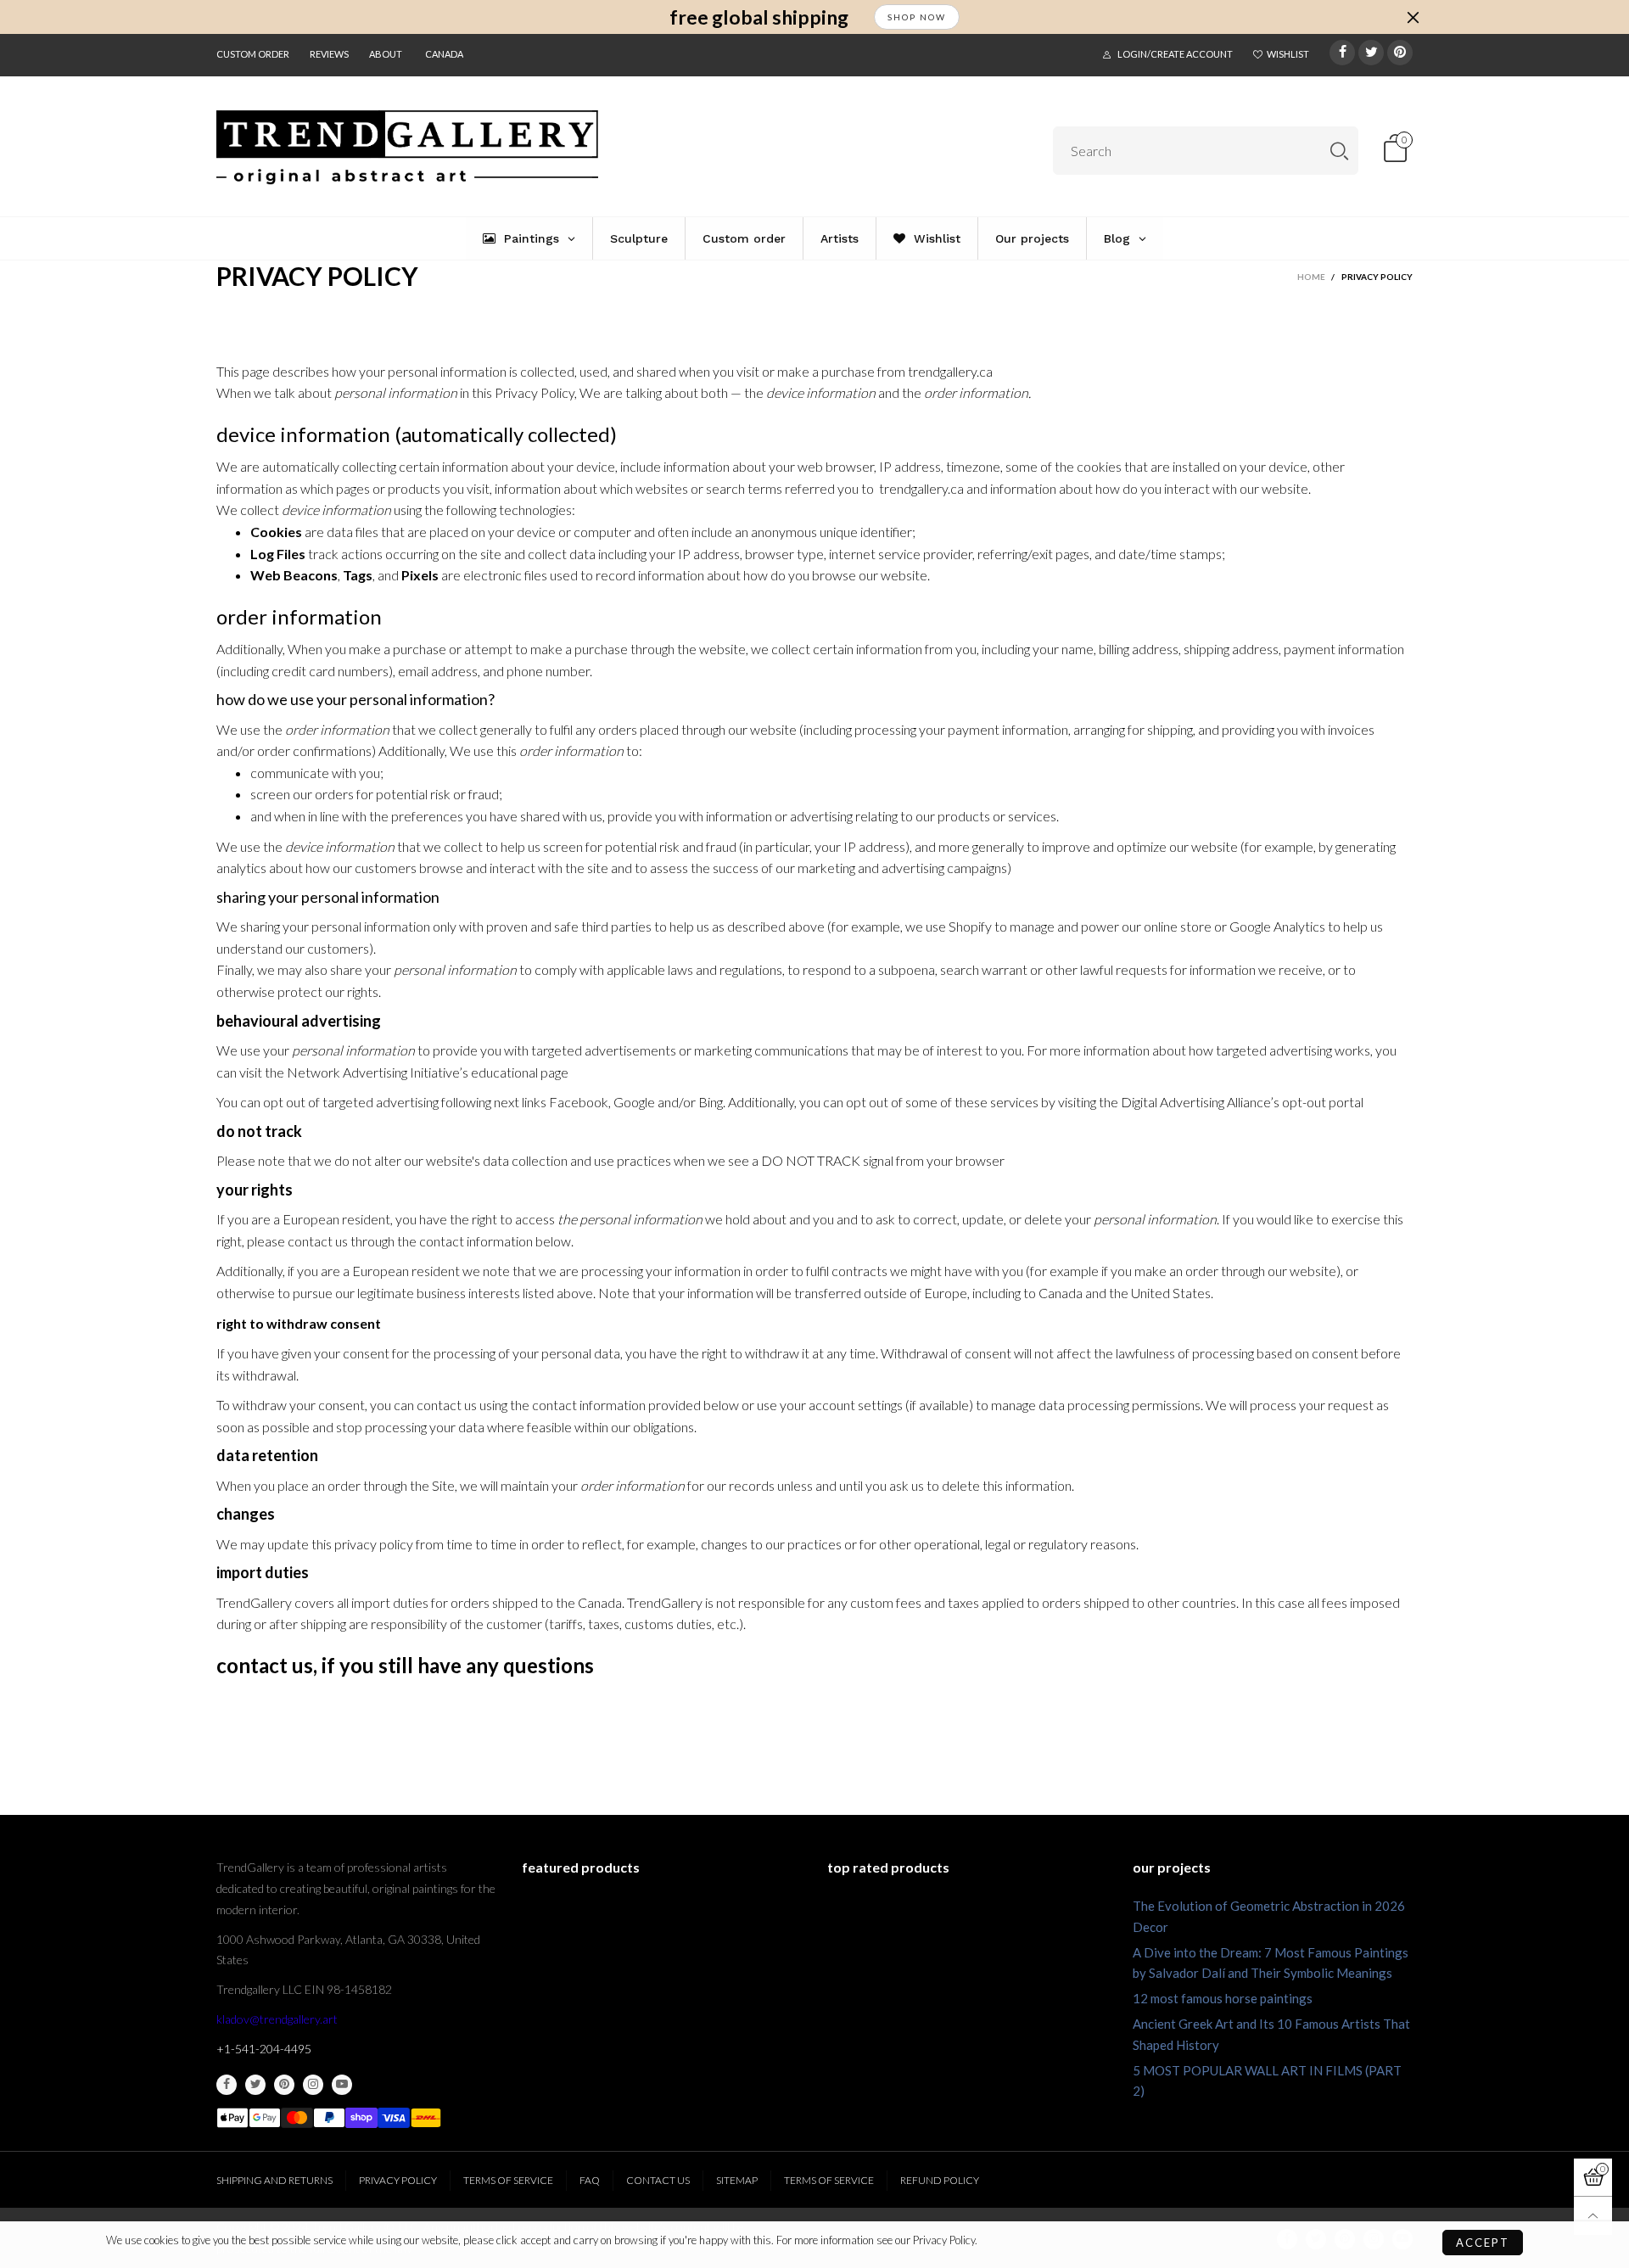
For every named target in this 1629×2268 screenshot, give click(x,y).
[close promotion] (1413, 17)
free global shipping (759, 17)
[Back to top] (1593, 2216)
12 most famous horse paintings (1223, 1998)
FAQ (590, 2180)
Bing (711, 1102)
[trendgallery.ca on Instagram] (313, 2085)
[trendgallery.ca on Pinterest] (284, 2085)
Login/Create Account (1175, 54)
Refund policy (940, 2180)
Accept (1483, 2243)
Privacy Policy (398, 2180)
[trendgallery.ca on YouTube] (342, 2085)
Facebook (579, 1102)
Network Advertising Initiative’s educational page (428, 1072)
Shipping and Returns (274, 2180)
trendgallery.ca (950, 371)
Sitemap (737, 2180)
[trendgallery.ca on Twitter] (255, 2085)
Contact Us (658, 2180)
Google (634, 1102)
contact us (265, 1665)
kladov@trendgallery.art (277, 2019)
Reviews (329, 54)
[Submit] (1339, 151)
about (386, 54)
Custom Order (253, 54)
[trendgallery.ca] (407, 148)
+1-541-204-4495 (264, 2049)
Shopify (970, 926)
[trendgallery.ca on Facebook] (227, 2085)
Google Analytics (1277, 926)
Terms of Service (508, 2180)
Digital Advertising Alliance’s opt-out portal (1242, 1102)
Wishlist (1288, 54)
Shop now (917, 17)
